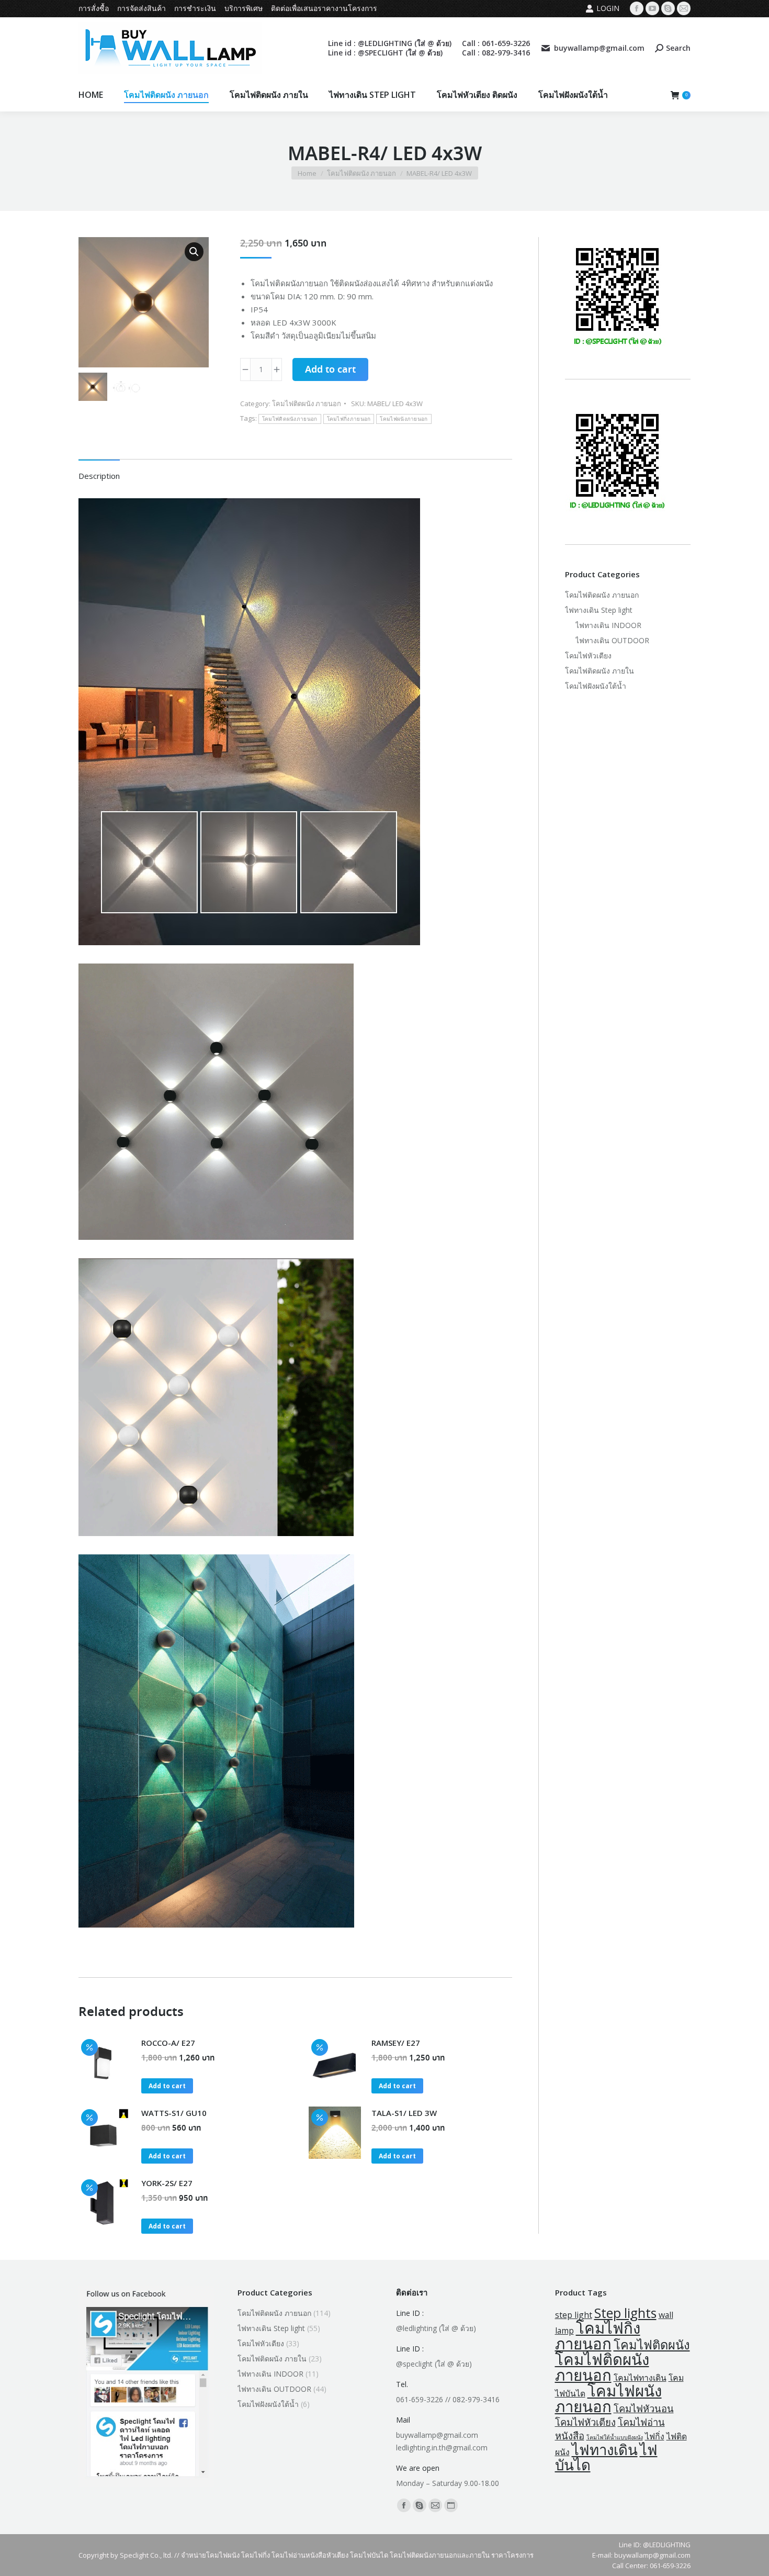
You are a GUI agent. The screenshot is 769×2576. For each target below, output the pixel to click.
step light (574, 2315)
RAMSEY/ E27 (396, 2043)
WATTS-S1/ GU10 (174, 2113)
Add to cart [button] (167, 2086)
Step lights (625, 2313)
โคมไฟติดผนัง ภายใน (600, 671)
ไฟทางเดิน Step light (599, 610)
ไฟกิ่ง (655, 2436)
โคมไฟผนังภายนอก (404, 419)
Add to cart (330, 370)
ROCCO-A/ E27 (168, 2043)
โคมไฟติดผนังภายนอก (290, 419)
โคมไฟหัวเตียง (588, 656)
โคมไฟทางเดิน (640, 2378)
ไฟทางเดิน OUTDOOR (612, 640)
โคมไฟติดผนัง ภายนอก (307, 404)
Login (608, 8)
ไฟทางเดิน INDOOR (608, 625)
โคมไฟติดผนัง (652, 2345)
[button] (194, 252)
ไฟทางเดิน (605, 2450)
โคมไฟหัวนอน (644, 2408)
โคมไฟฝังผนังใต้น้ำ (596, 686)
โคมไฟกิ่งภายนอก (349, 419)
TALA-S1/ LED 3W (404, 2113)
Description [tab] (99, 476)
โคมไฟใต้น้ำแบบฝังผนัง (615, 2437)
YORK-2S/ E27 (167, 2183)
